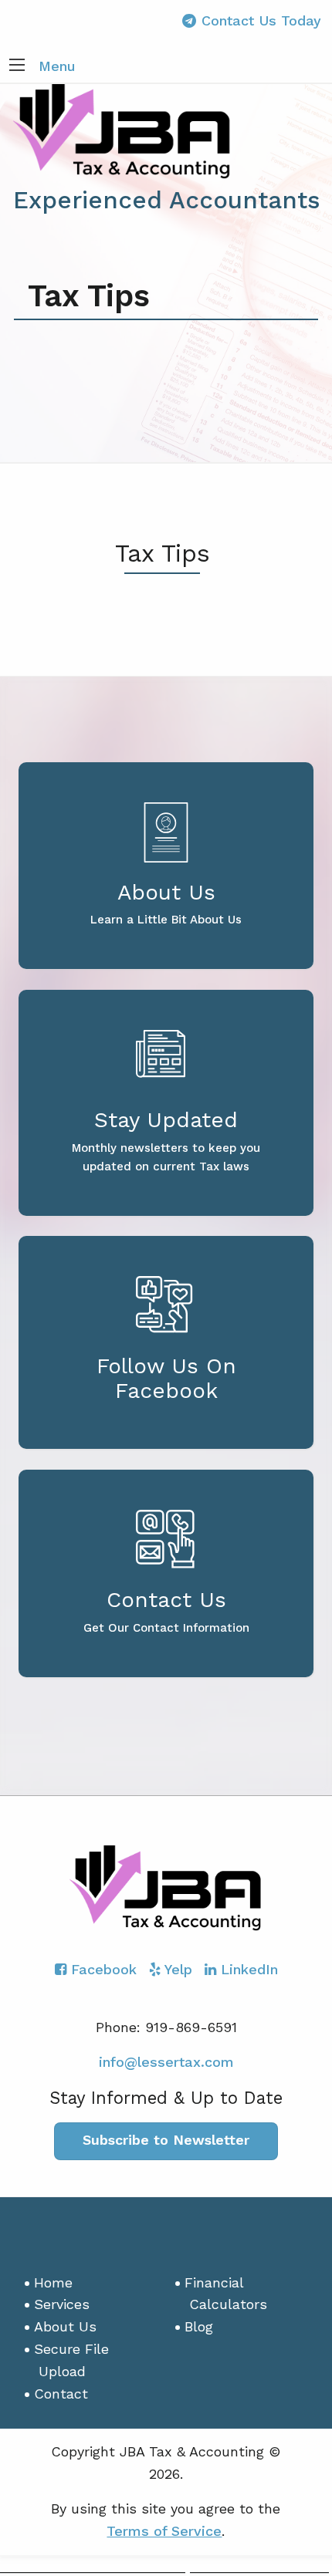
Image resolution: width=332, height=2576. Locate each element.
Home (53, 2282)
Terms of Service (164, 2531)
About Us (65, 2326)
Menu (57, 66)
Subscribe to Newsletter (166, 2140)
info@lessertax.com (166, 2062)
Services (62, 2304)
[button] (17, 66)
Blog (199, 2326)
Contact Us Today (261, 20)
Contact (61, 2394)
